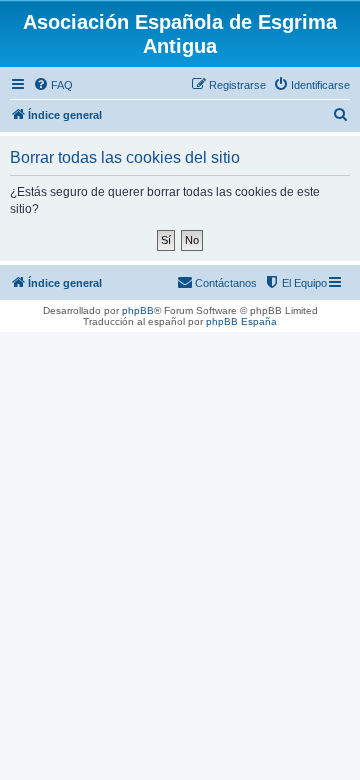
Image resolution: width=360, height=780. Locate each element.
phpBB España (241, 321)
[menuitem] (53, 85)
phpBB (138, 310)
